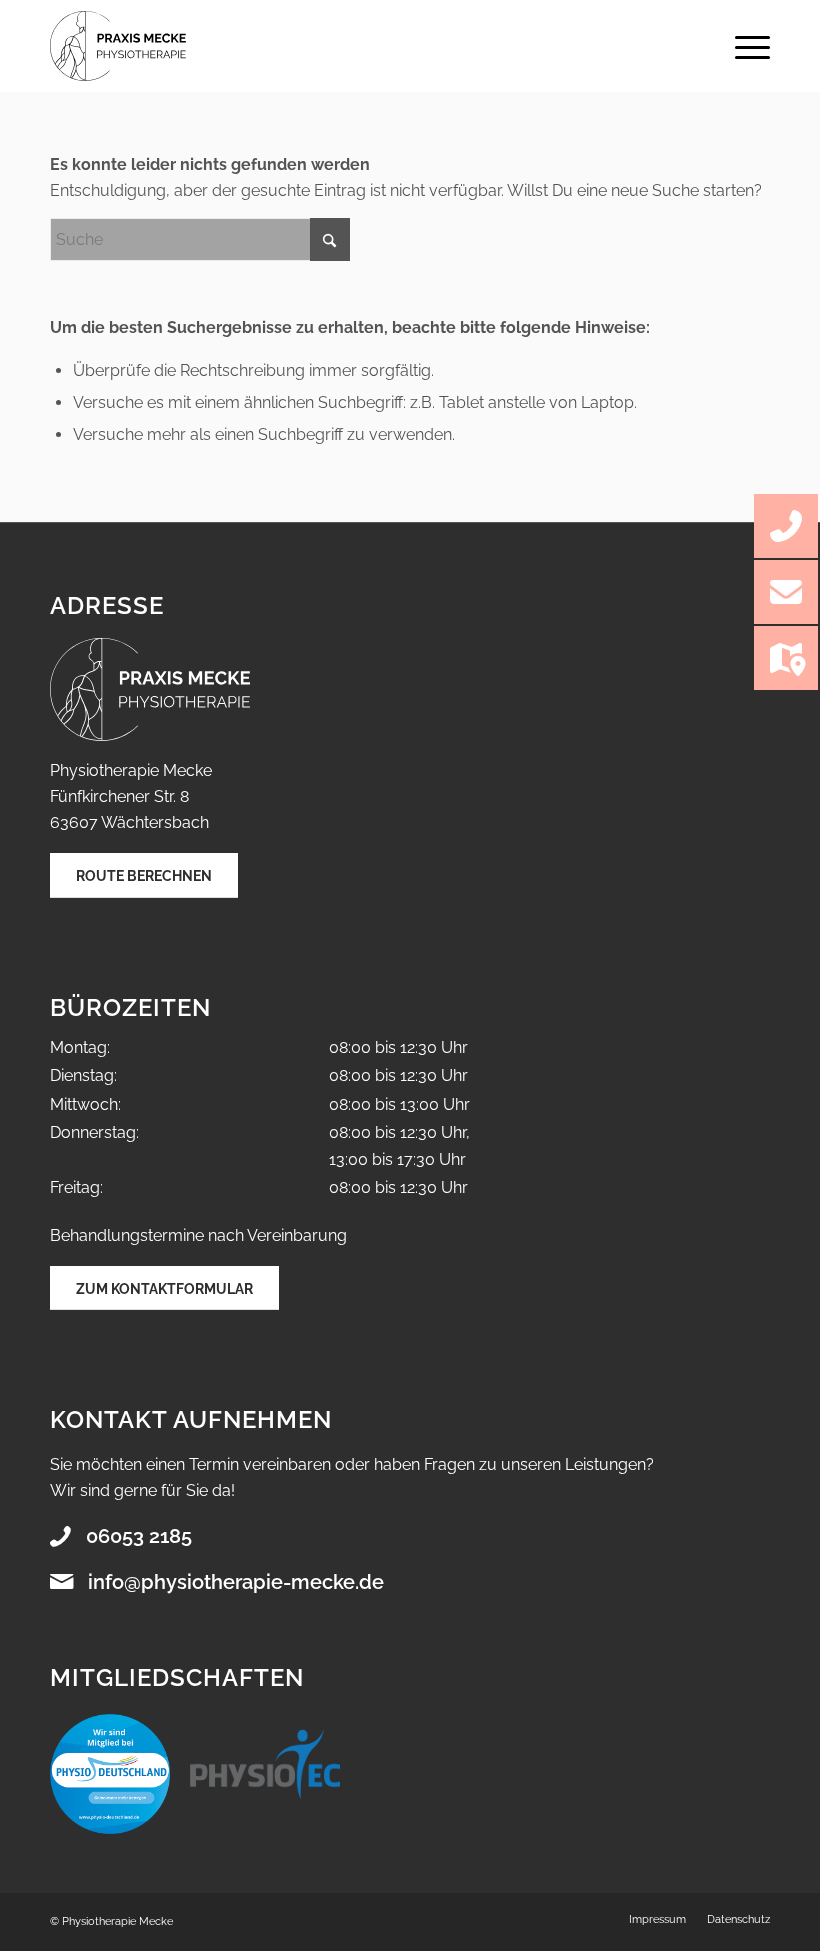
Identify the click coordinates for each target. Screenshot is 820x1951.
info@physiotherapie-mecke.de (236, 1582)
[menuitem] (742, 46)
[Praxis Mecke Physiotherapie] (118, 46)
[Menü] (742, 46)
